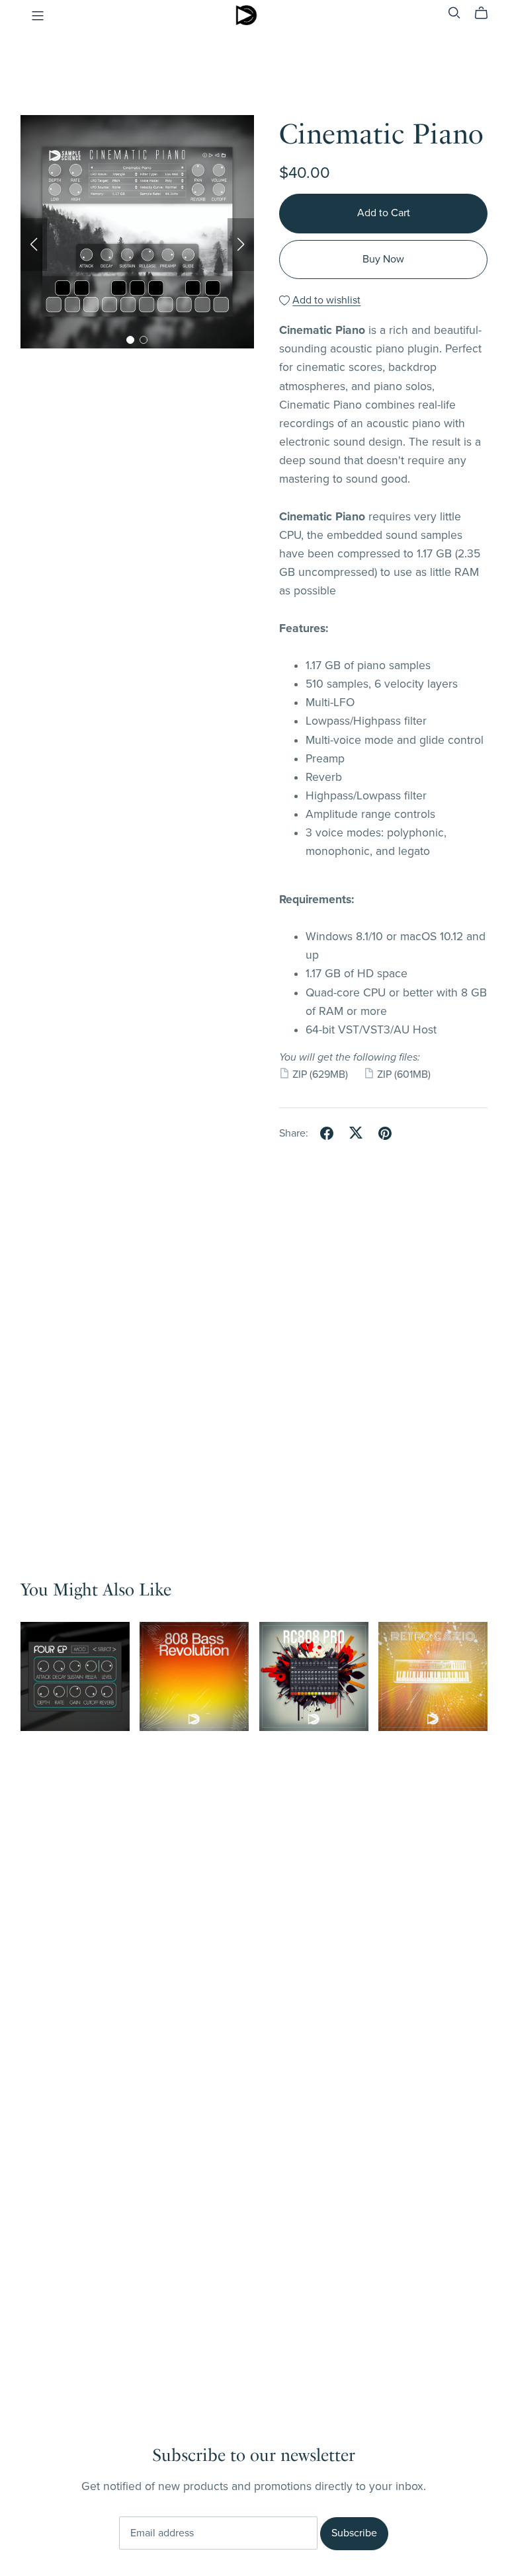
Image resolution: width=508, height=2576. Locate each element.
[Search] (454, 13)
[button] (34, 245)
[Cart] (487, 13)
